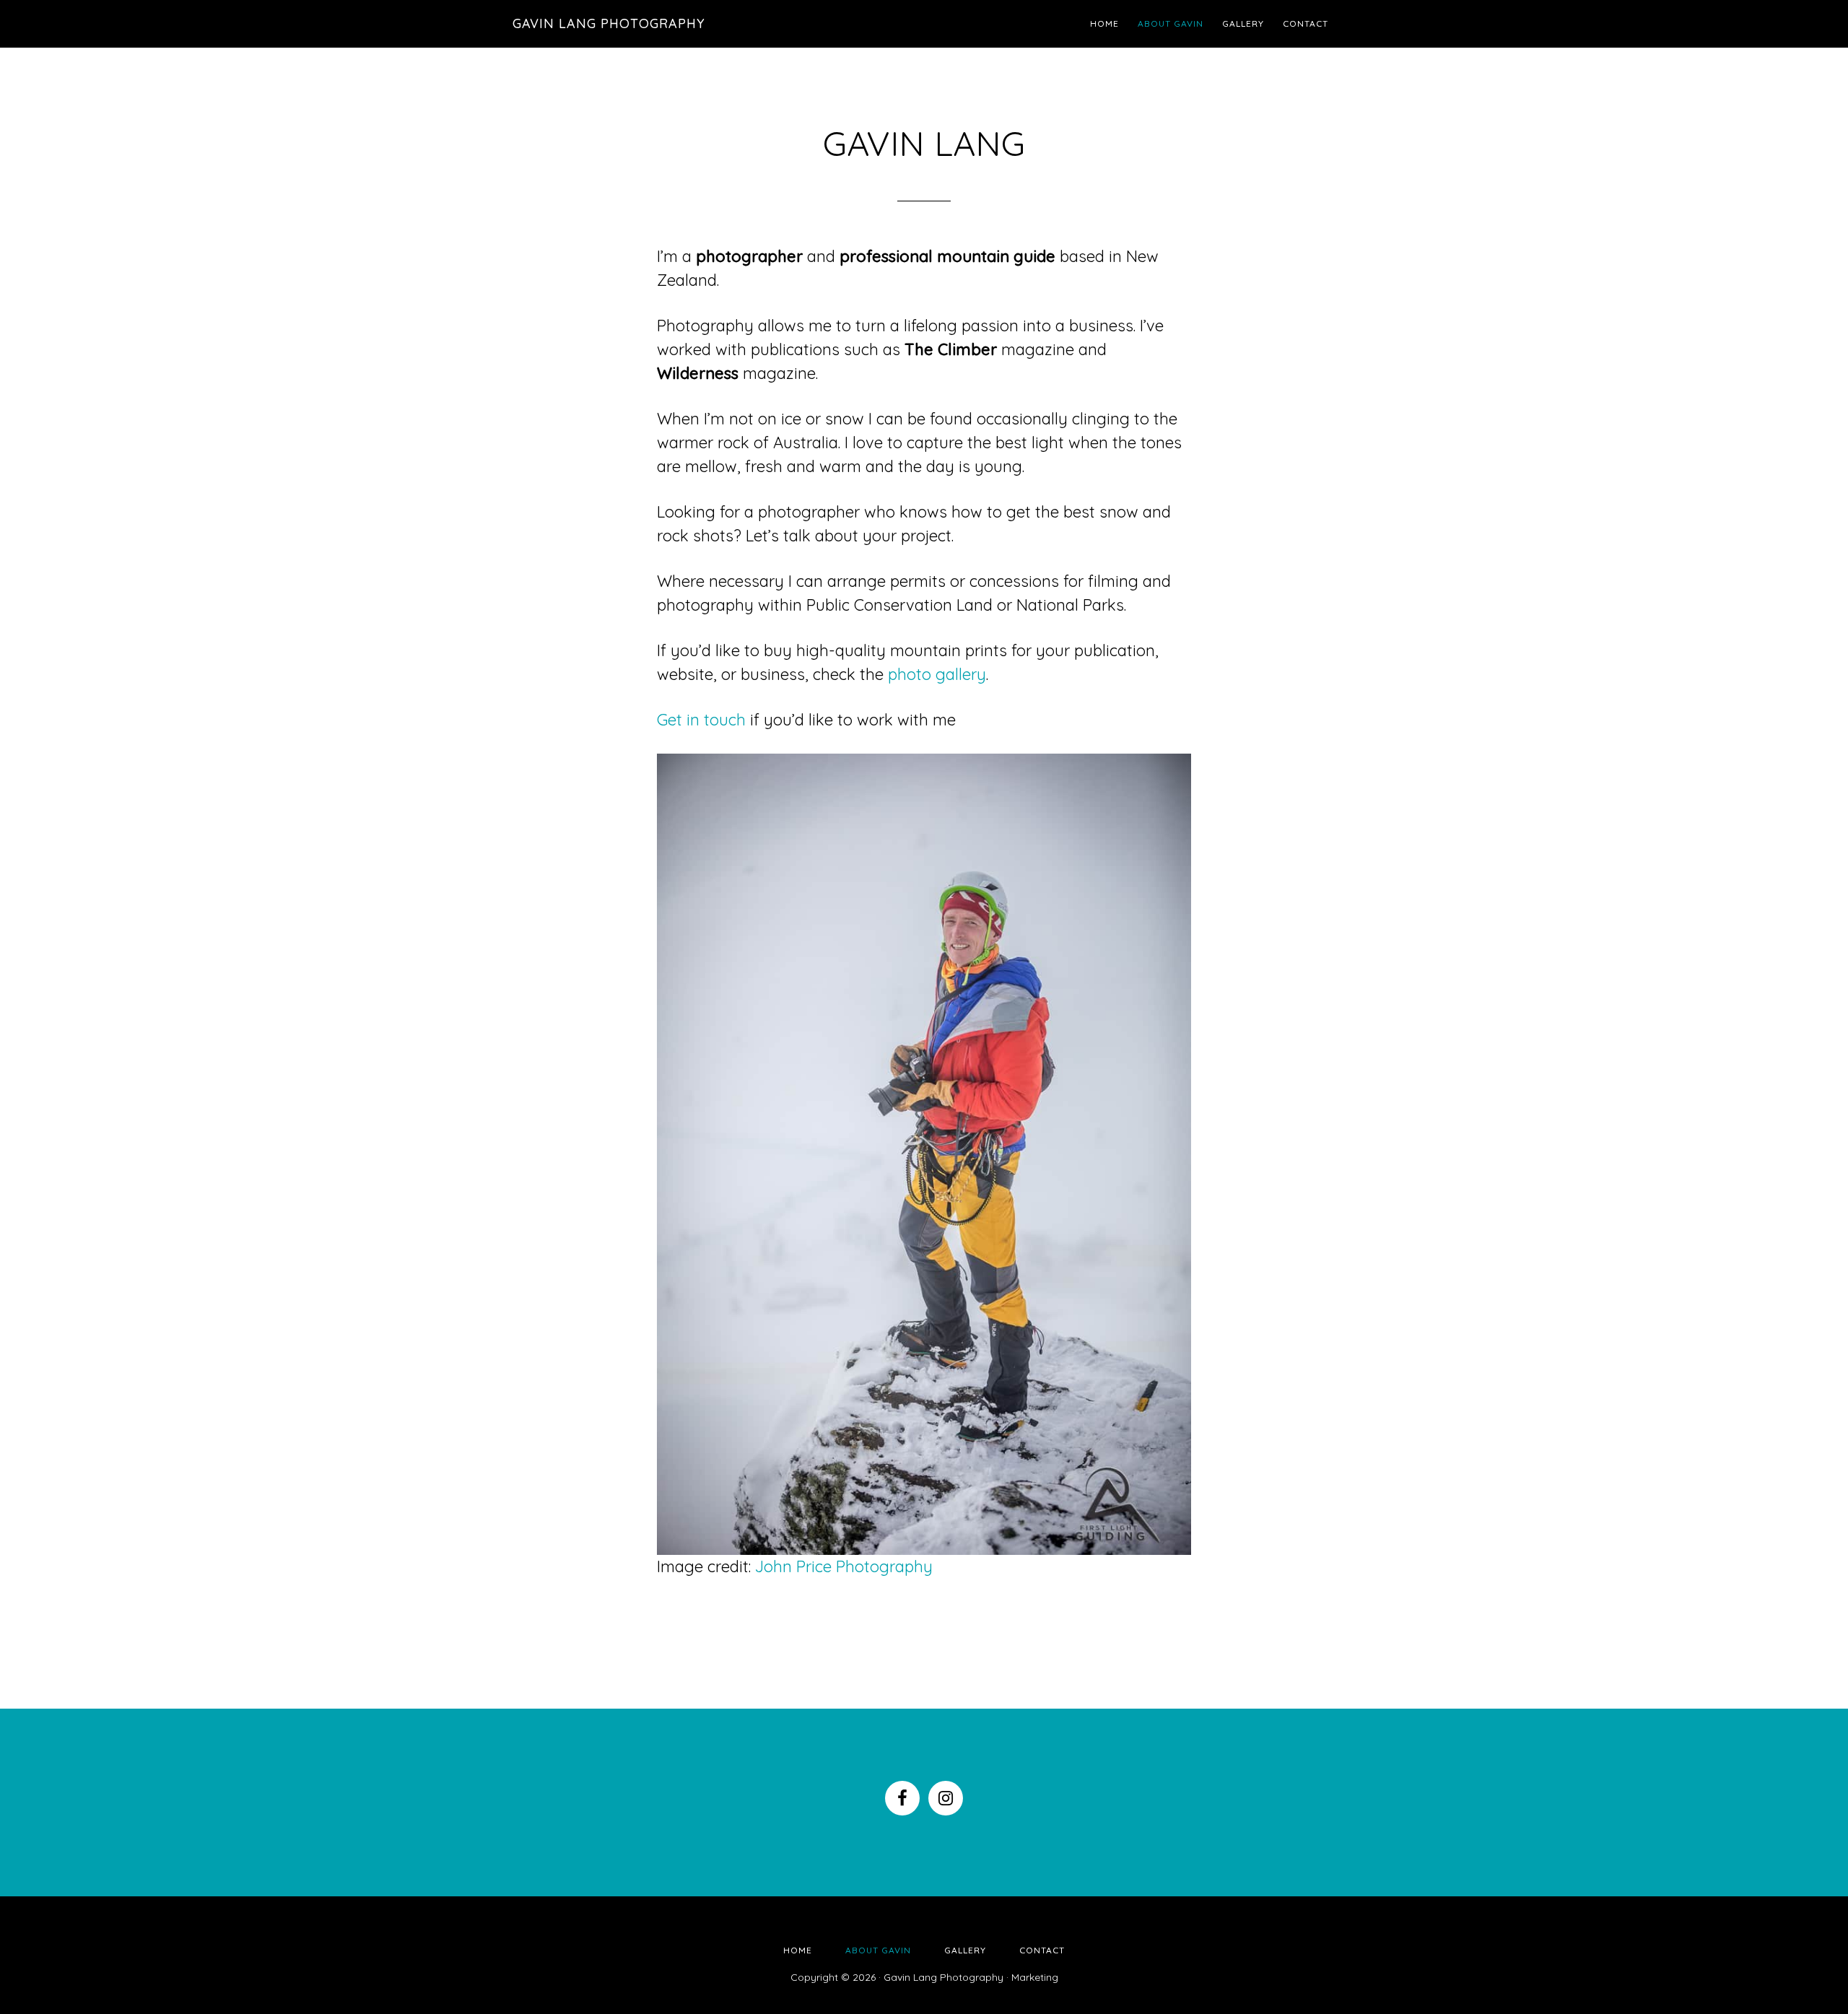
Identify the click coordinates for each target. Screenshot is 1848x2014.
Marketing (1035, 1977)
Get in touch (701, 720)
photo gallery (937, 674)
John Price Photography (844, 1566)
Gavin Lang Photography (609, 23)
